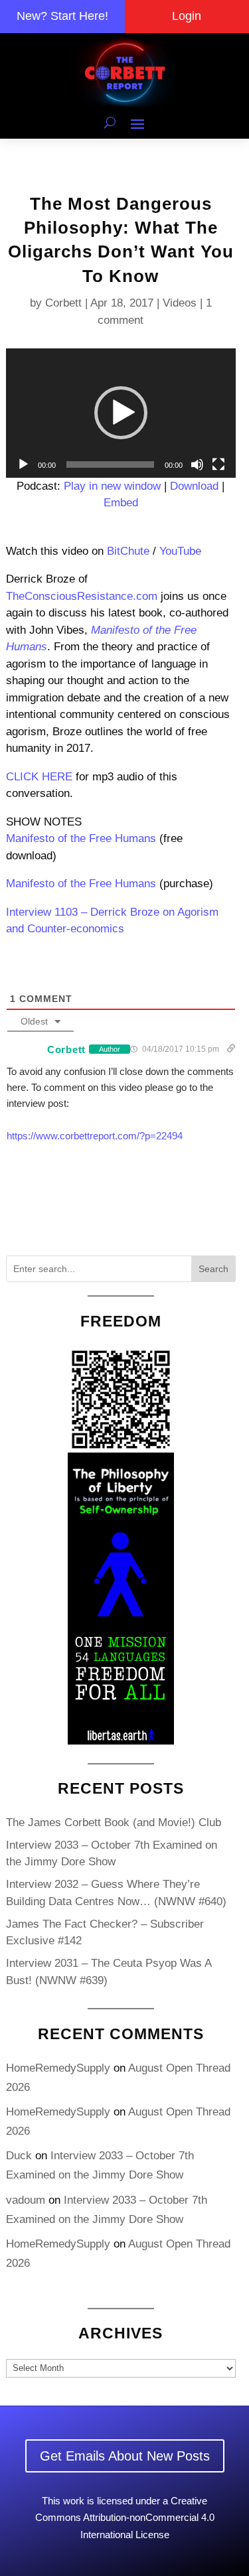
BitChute (128, 551)
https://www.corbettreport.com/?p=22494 (95, 1136)
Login (187, 16)
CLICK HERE (39, 777)
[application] (121, 413)
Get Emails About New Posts (125, 2456)
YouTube (180, 551)
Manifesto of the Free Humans (81, 838)
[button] (121, 413)
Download (194, 486)
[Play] (23, 465)
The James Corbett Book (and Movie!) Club (114, 1823)
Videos (180, 303)
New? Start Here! (62, 16)
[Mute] (197, 465)
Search (213, 1269)
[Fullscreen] (218, 465)
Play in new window (112, 486)
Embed (121, 503)
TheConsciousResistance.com (82, 596)
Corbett (63, 303)
